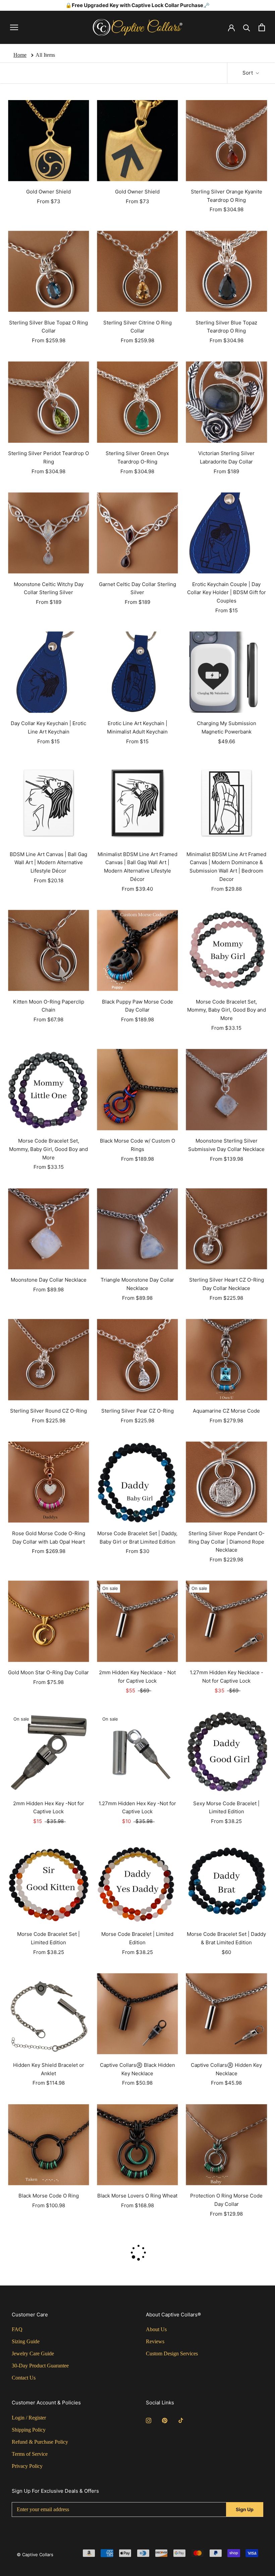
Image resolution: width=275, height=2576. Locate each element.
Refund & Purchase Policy (40, 2442)
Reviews (155, 2341)
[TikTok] (181, 2420)
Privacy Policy (27, 2466)
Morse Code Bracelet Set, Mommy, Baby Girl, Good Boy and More (227, 1010)
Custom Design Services (172, 2353)
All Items (45, 55)
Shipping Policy (29, 2430)
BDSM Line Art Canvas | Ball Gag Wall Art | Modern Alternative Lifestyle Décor (48, 863)
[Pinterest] (165, 2420)
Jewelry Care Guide (33, 2353)
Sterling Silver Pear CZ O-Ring (137, 1411)
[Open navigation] (14, 27)
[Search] (247, 27)
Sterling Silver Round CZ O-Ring (48, 1411)
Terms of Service (30, 2454)
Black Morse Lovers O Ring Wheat (137, 2196)
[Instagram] (149, 2420)
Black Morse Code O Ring (49, 2196)
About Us (156, 2329)
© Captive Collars (35, 2555)
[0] (262, 27)
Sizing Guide (26, 2341)
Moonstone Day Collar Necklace (49, 1280)
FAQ (17, 2329)
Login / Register (29, 2418)
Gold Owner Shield (48, 192)
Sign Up (245, 2509)
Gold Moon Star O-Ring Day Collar (48, 1672)
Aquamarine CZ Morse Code (226, 1411)
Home (20, 55)
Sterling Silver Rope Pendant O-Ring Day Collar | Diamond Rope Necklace (227, 1542)
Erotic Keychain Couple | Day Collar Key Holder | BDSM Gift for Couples (227, 593)
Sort (248, 73)
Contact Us (24, 2378)
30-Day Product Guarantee (40, 2366)
